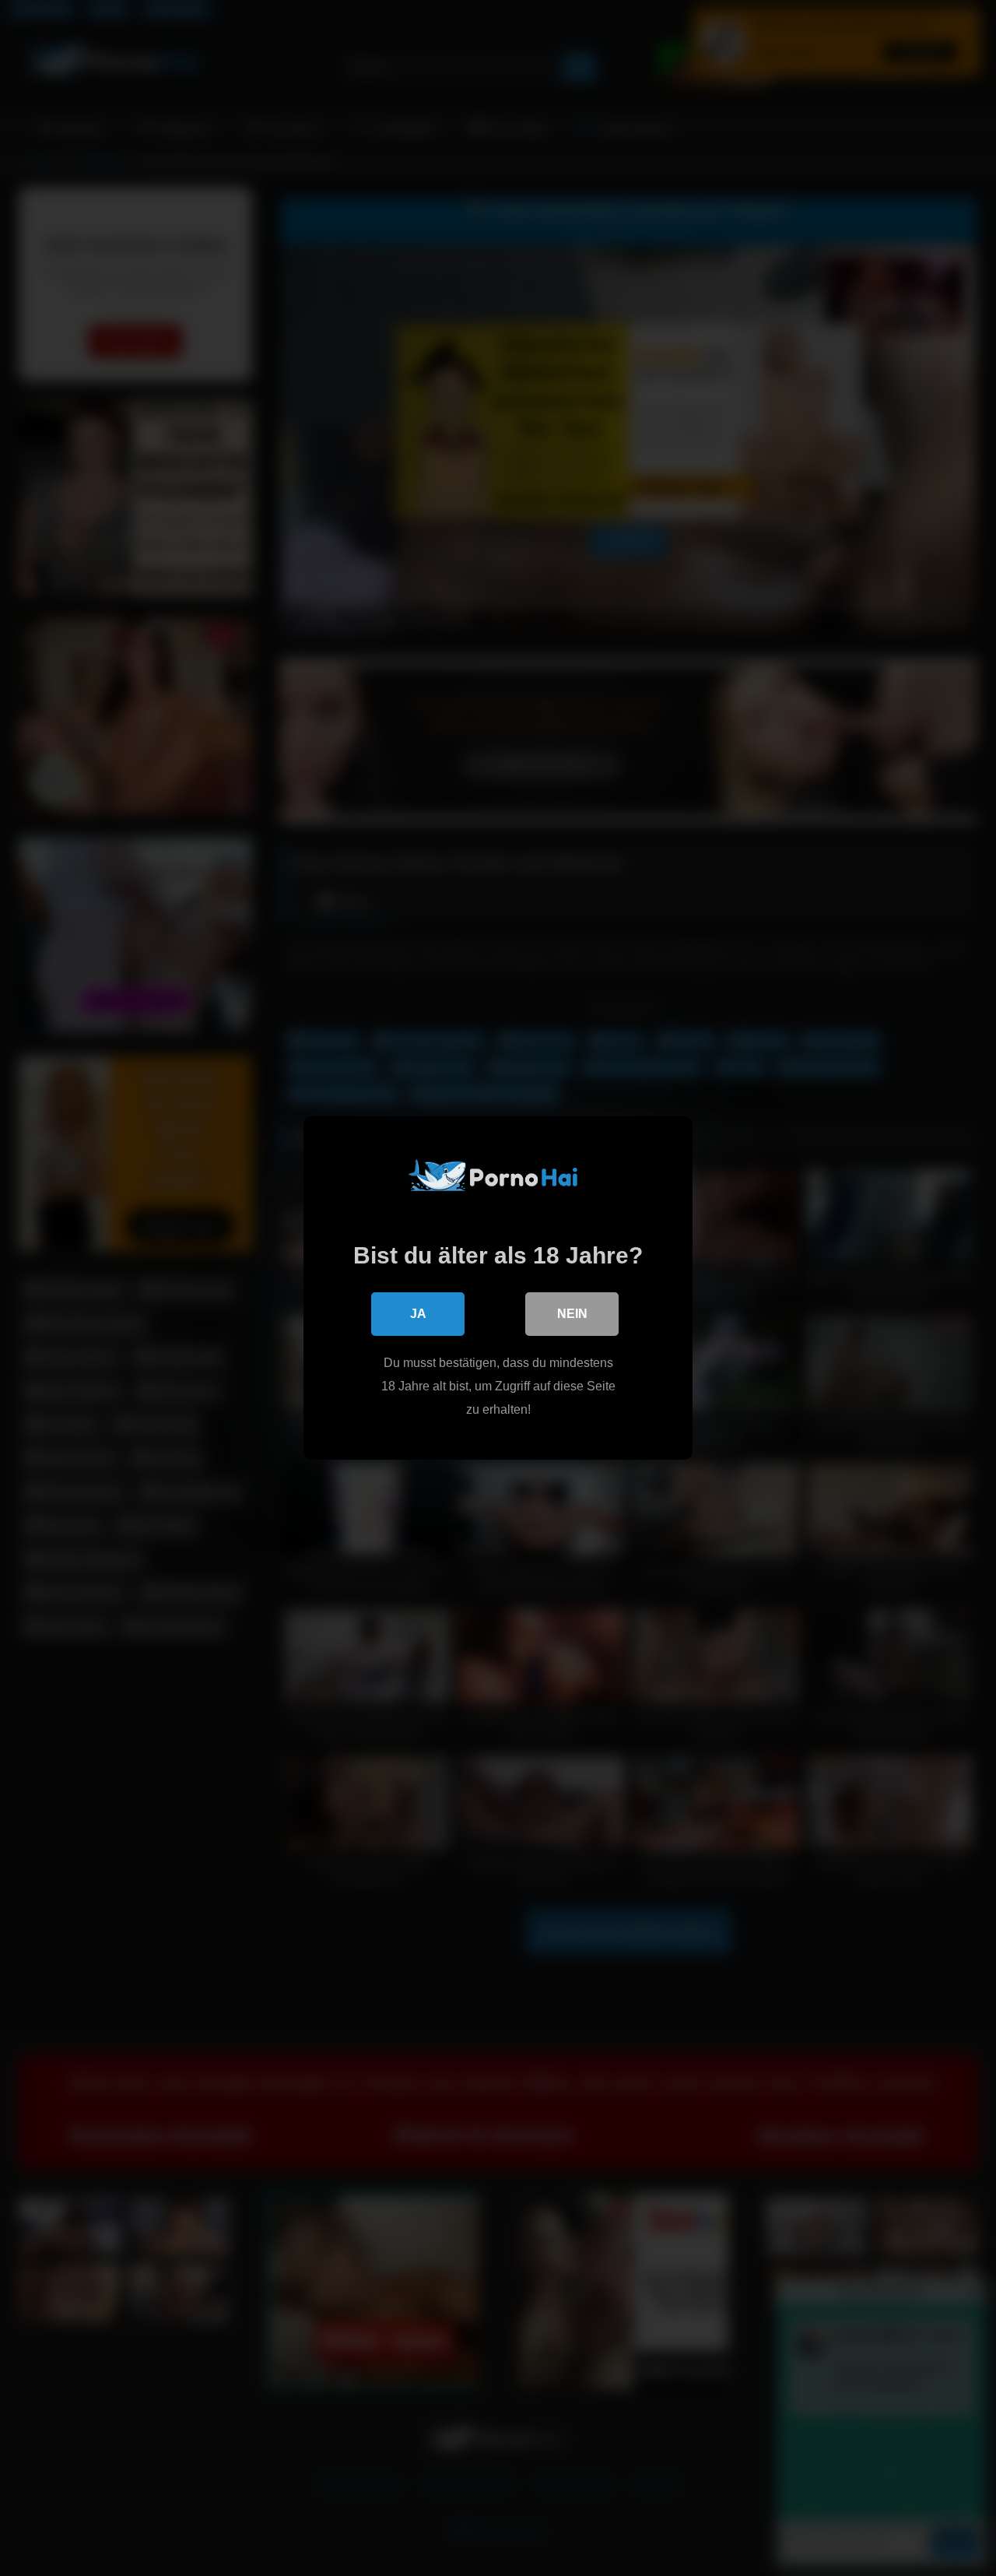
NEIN (572, 1314)
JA (418, 1314)
